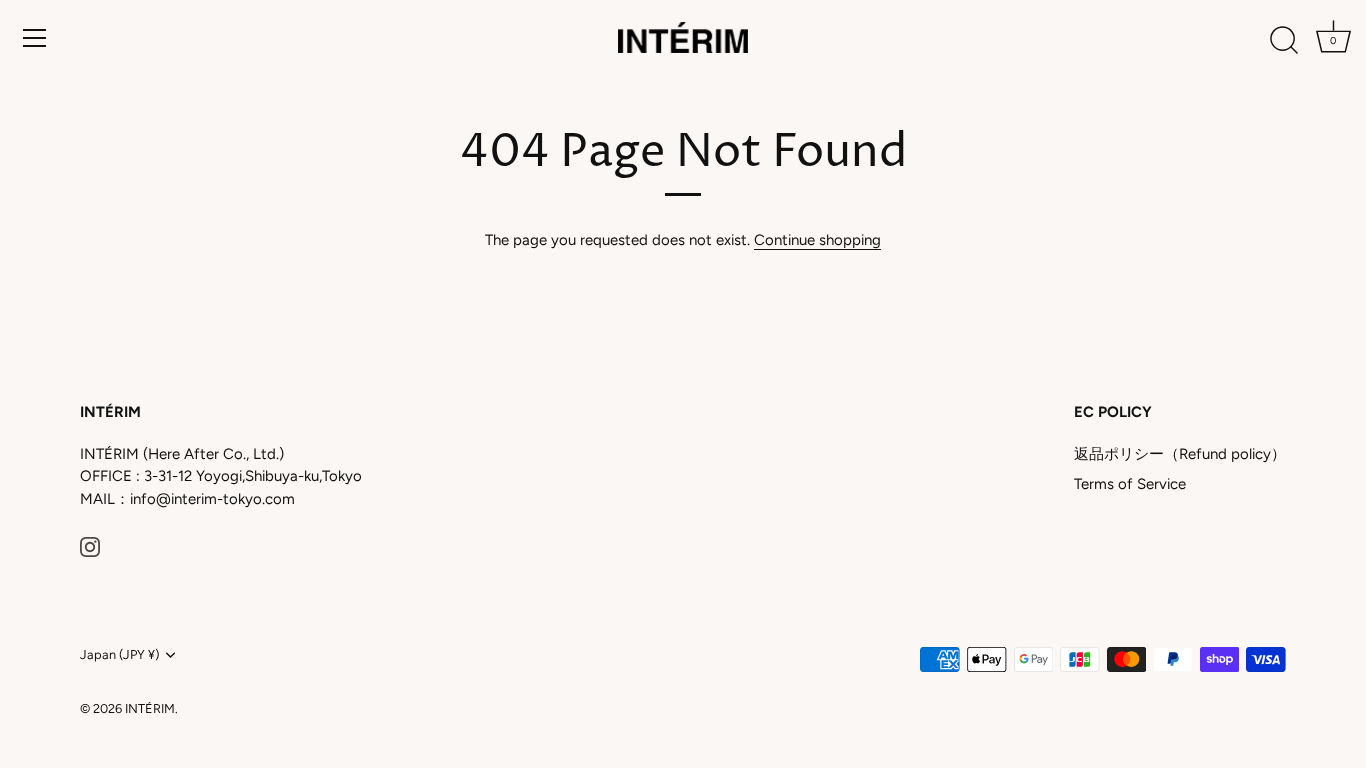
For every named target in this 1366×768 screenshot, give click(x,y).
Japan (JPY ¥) (119, 654)
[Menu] (35, 38)
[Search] (1284, 41)
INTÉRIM (150, 708)
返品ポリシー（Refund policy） (1180, 454)
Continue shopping (817, 240)
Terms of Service (1130, 484)
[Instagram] (90, 545)
